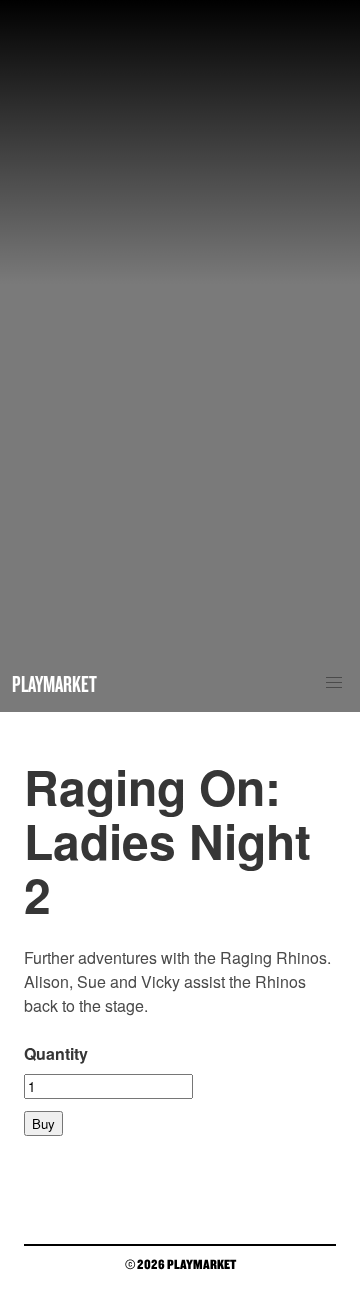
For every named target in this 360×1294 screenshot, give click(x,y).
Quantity (56, 1053)
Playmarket (54, 683)
